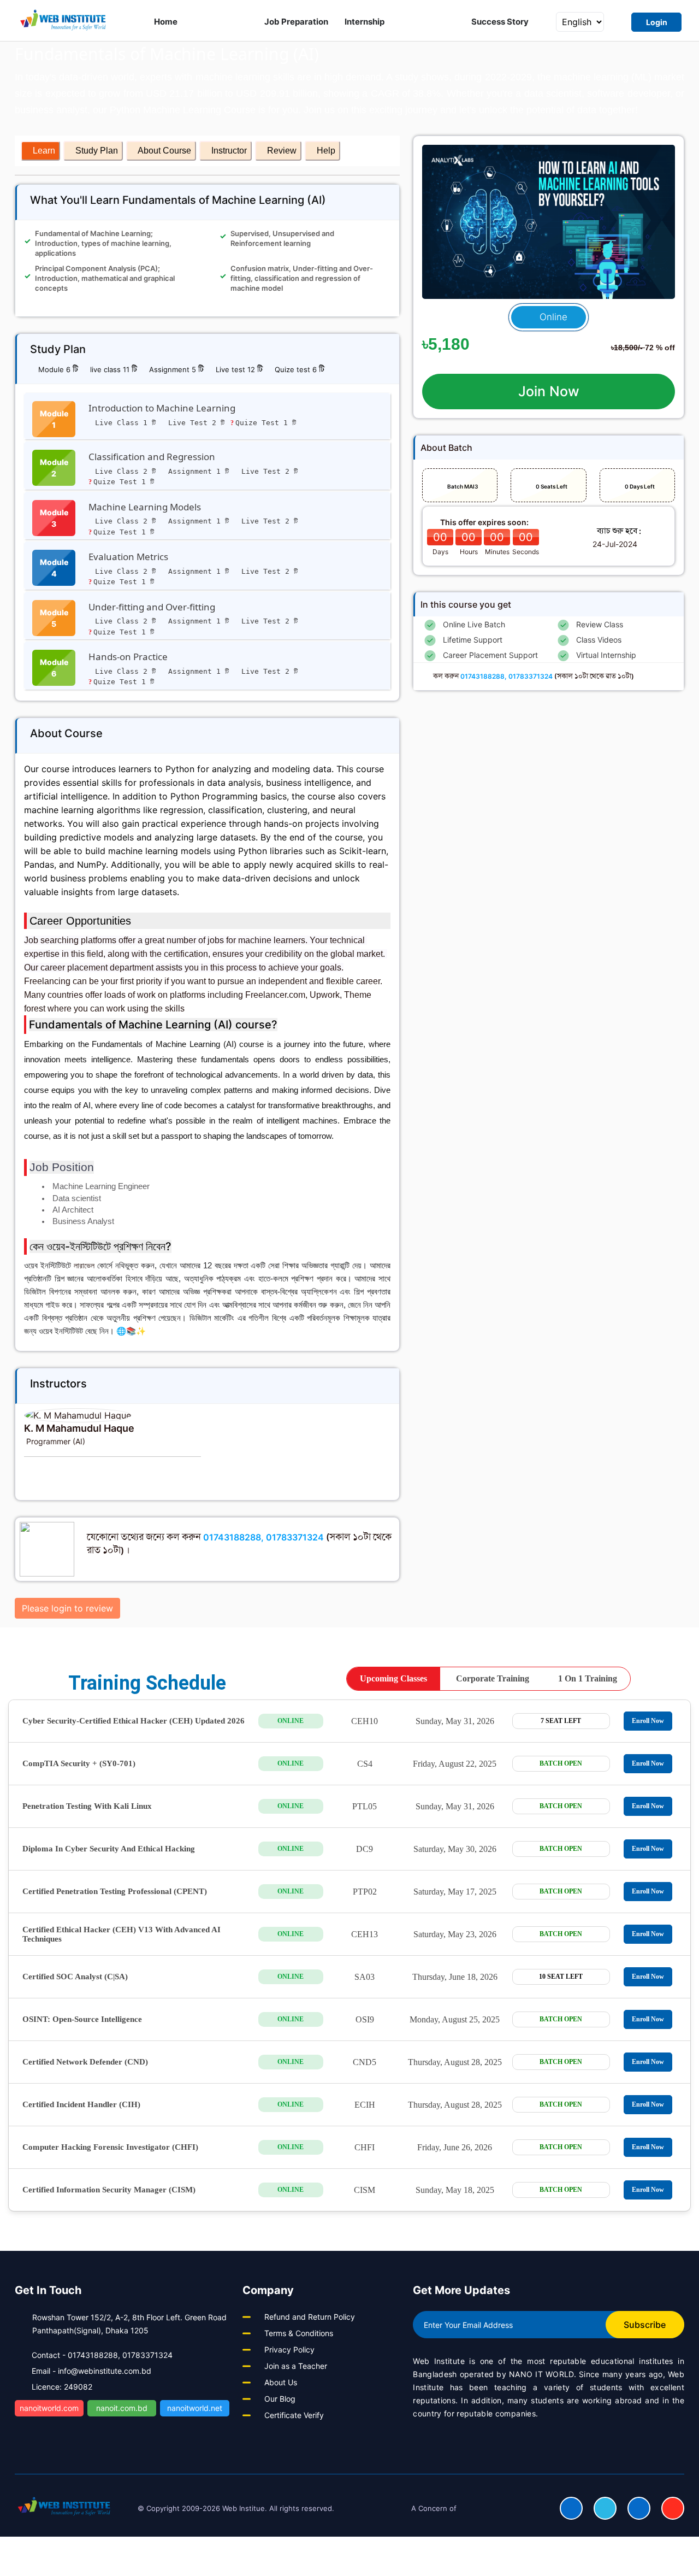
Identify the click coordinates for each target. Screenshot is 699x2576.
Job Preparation (297, 22)
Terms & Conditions (299, 2333)
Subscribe (645, 2325)
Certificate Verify (294, 2415)
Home (166, 22)
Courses (218, 22)
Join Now (549, 391)
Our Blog (280, 2399)
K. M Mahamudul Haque (79, 1428)
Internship (365, 22)
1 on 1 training (588, 1678)
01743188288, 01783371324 (263, 1537)
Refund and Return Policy (310, 2317)
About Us (281, 2382)
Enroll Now (648, 1721)
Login (657, 22)
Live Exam (428, 22)
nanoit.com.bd (122, 2408)
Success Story (500, 22)
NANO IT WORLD (541, 2374)
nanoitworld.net (195, 2408)
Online (552, 317)
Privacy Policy (289, 2349)
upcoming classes (393, 1678)
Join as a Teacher (296, 2366)
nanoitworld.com (49, 2408)
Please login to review (67, 1608)
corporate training (493, 1678)
